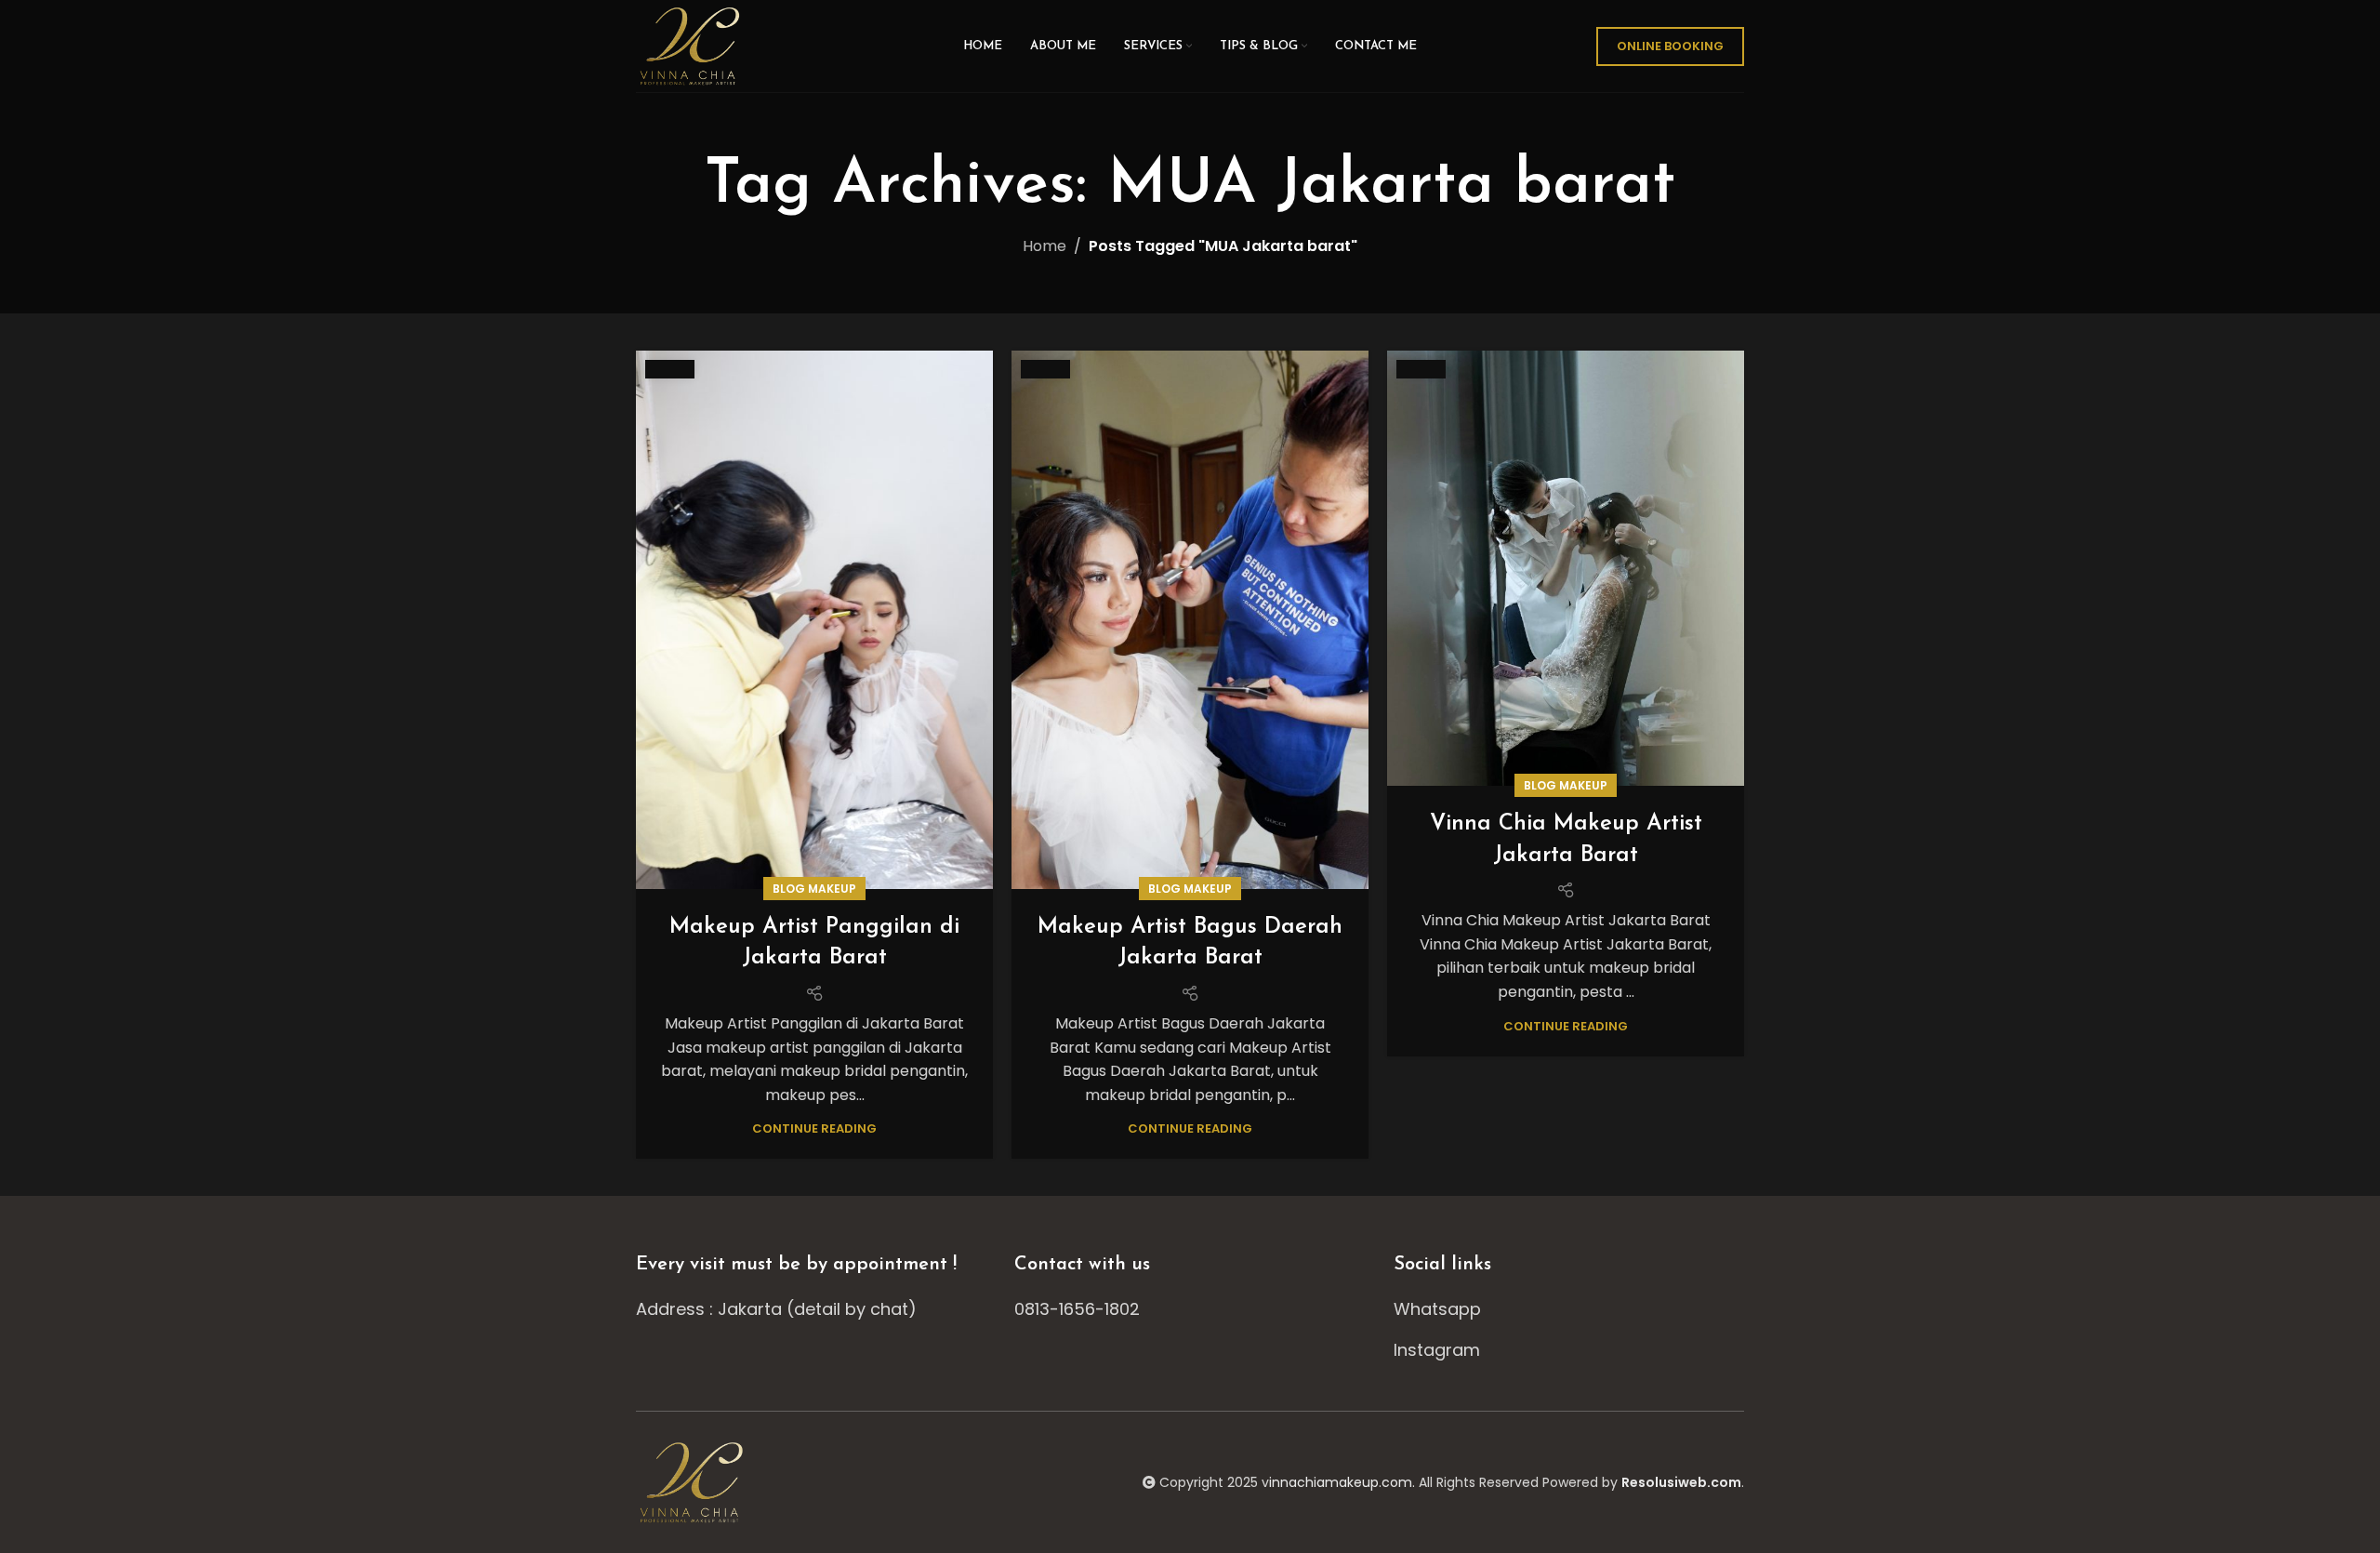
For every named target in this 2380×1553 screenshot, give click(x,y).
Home (1045, 246)
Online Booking (1670, 46)
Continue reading (814, 1128)
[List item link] (1190, 1310)
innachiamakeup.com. (1342, 1482)
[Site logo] (692, 45)
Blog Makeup (814, 889)
